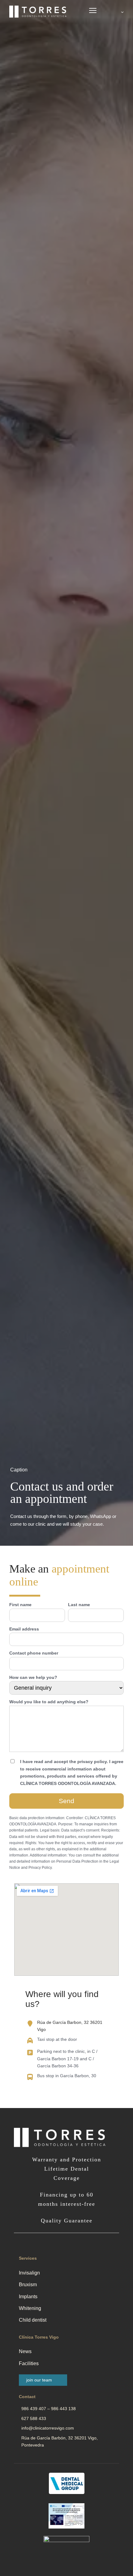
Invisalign (29, 2273)
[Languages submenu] (122, 12)
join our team (39, 2380)
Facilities (29, 2363)
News (25, 2351)
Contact (27, 2397)
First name (20, 1605)
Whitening (30, 2308)
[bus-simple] (30, 2077)
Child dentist (33, 2320)
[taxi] (30, 2041)
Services (28, 2258)
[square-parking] (30, 2053)
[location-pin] (30, 2024)
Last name (79, 1605)
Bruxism (28, 2285)
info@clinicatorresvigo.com (48, 2428)
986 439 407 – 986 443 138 (49, 2409)
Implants (28, 2297)
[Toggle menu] (93, 12)
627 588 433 (34, 2418)
